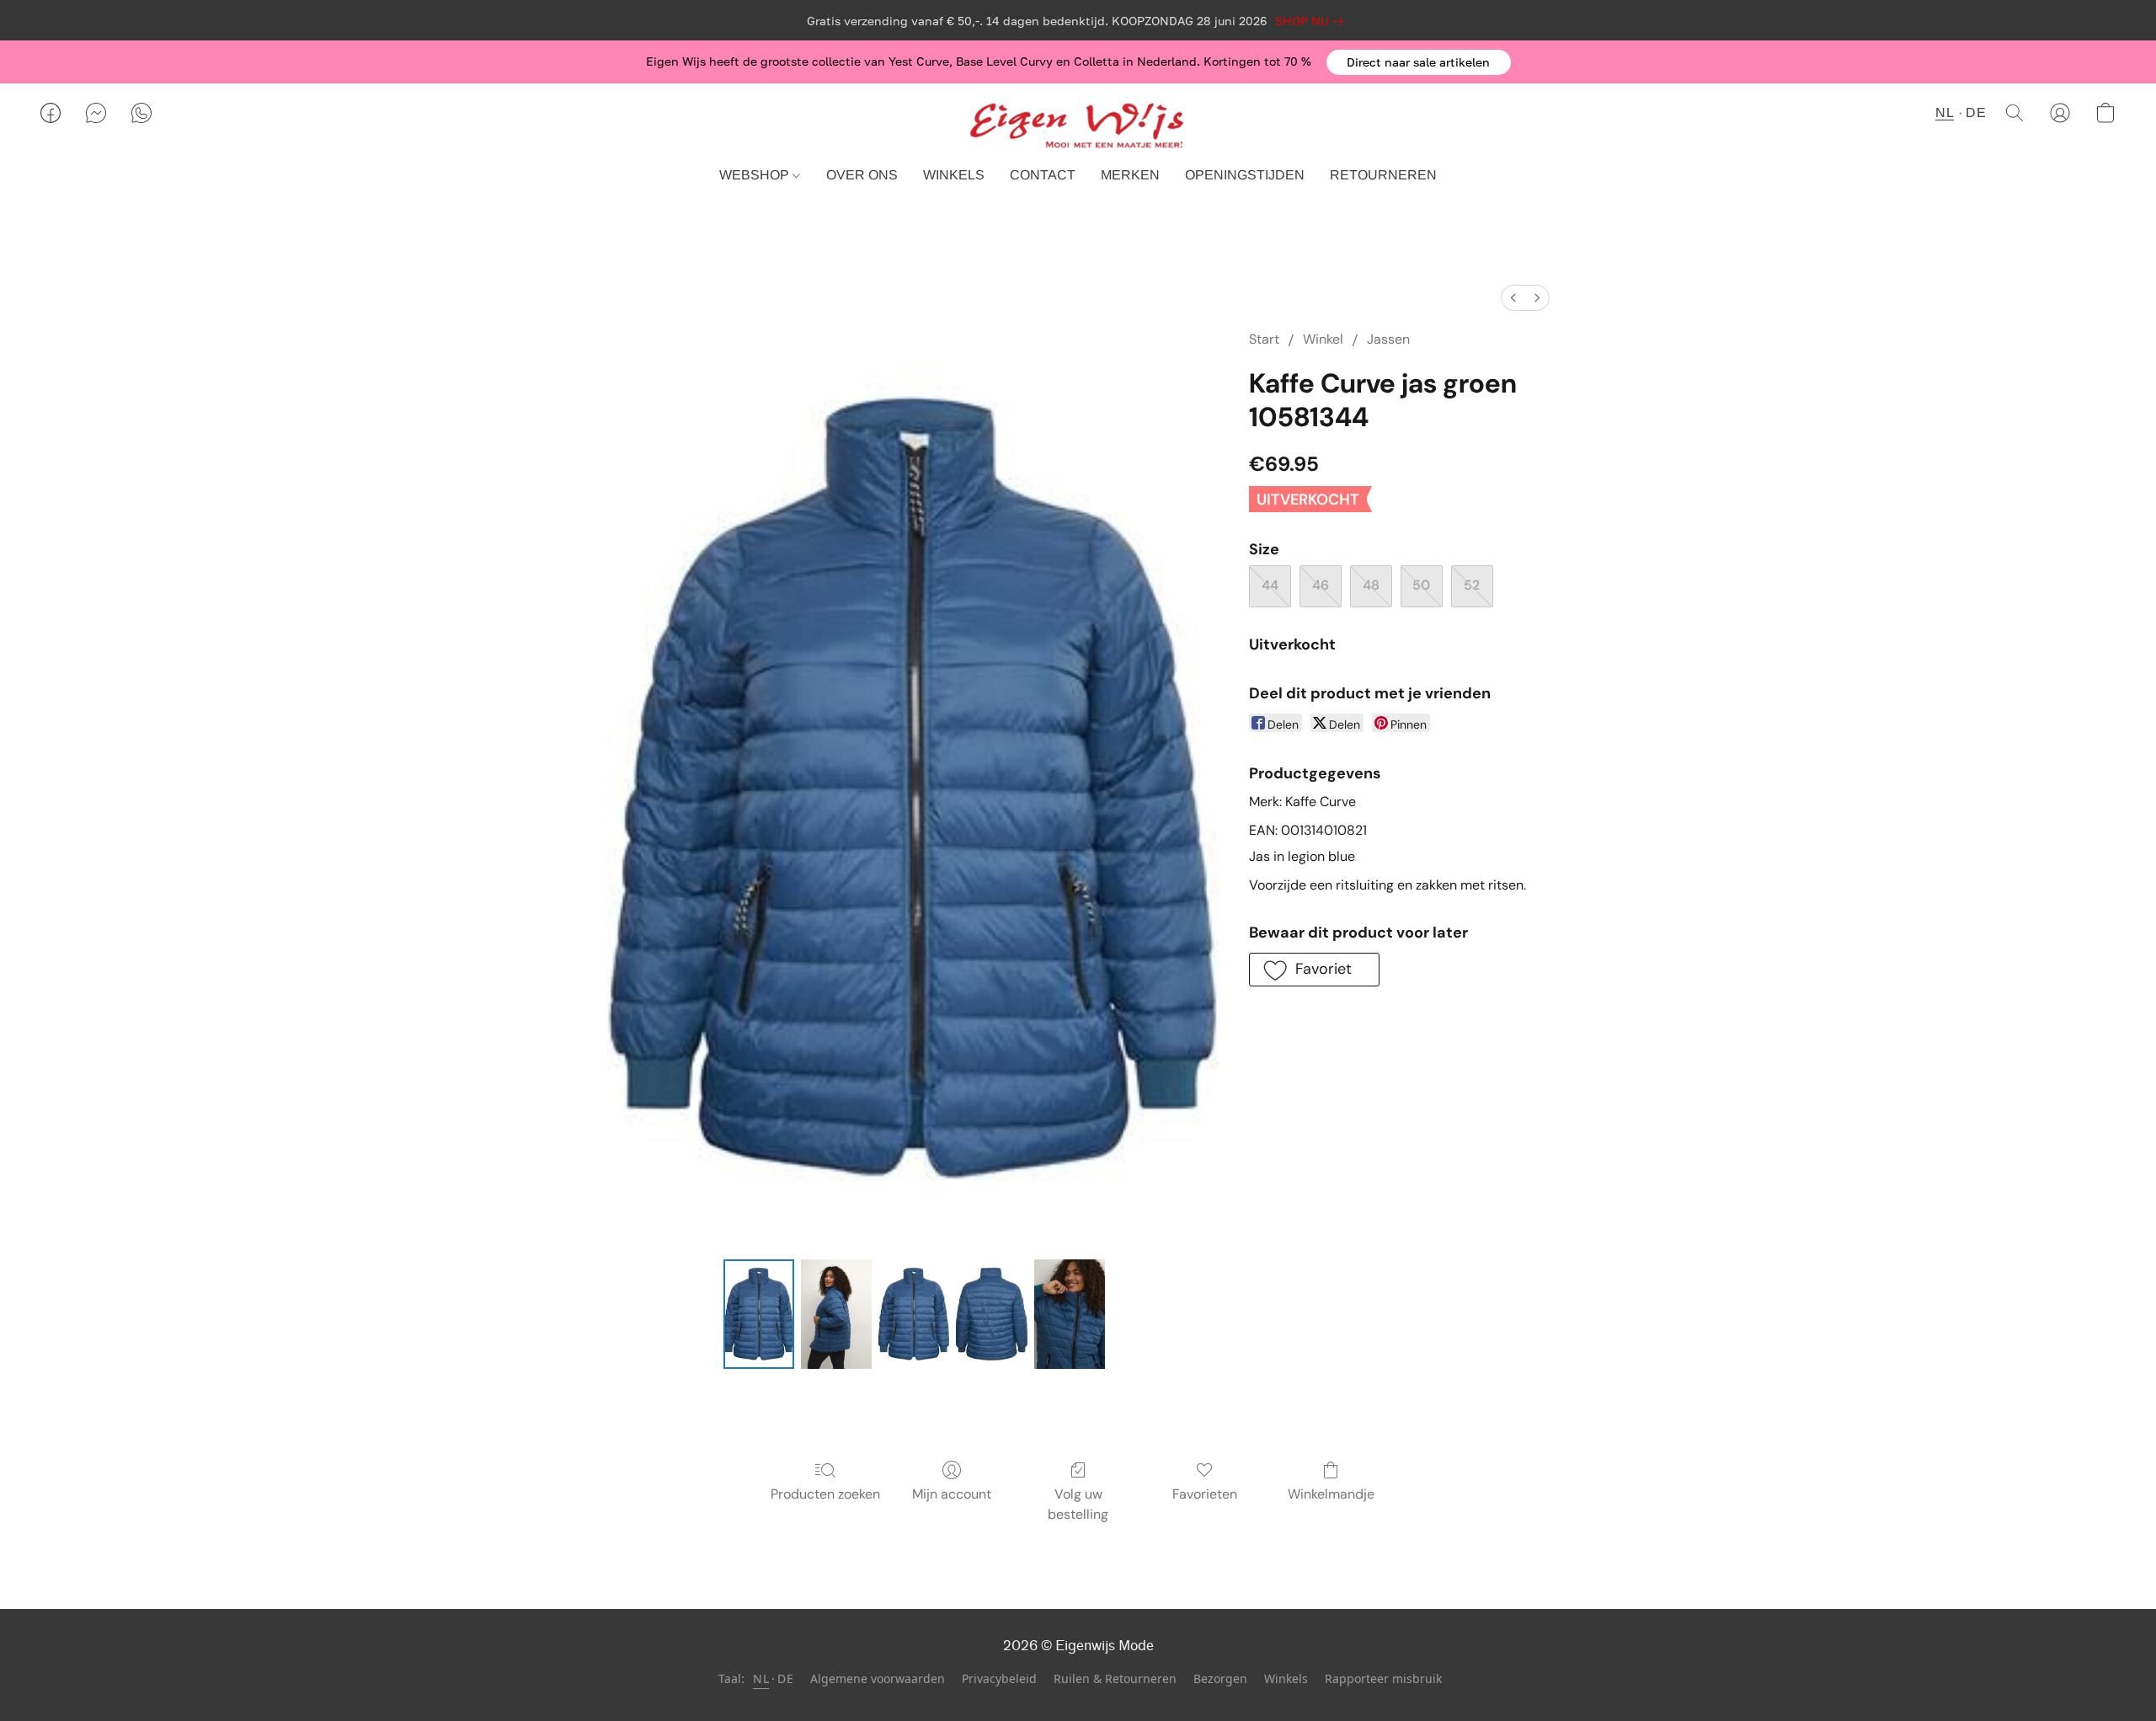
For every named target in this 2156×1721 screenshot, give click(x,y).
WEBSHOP (756, 175)
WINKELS (954, 175)
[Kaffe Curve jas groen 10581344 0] (759, 1314)
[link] (1313, 21)
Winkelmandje (1331, 1494)
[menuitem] (1513, 298)
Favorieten (1205, 1494)
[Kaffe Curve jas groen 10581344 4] (1070, 1314)
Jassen (1388, 339)
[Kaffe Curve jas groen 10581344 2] (914, 1314)
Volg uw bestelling (1078, 1504)
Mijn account (952, 1494)
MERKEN (1130, 175)
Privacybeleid (999, 1678)
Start (1264, 339)
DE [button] (1976, 112)
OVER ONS (862, 175)
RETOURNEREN (1383, 175)
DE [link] (785, 1678)
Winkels (1286, 1678)
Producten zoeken (825, 1494)
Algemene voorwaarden (878, 1678)
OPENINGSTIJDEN (1245, 175)
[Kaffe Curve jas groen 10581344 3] (991, 1314)
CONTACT (1043, 175)
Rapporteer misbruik (1383, 1678)
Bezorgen (1220, 1678)
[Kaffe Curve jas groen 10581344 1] (836, 1314)
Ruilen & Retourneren (1115, 1678)
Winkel (1323, 339)
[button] (1419, 62)
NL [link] (761, 1678)
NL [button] (1945, 112)
